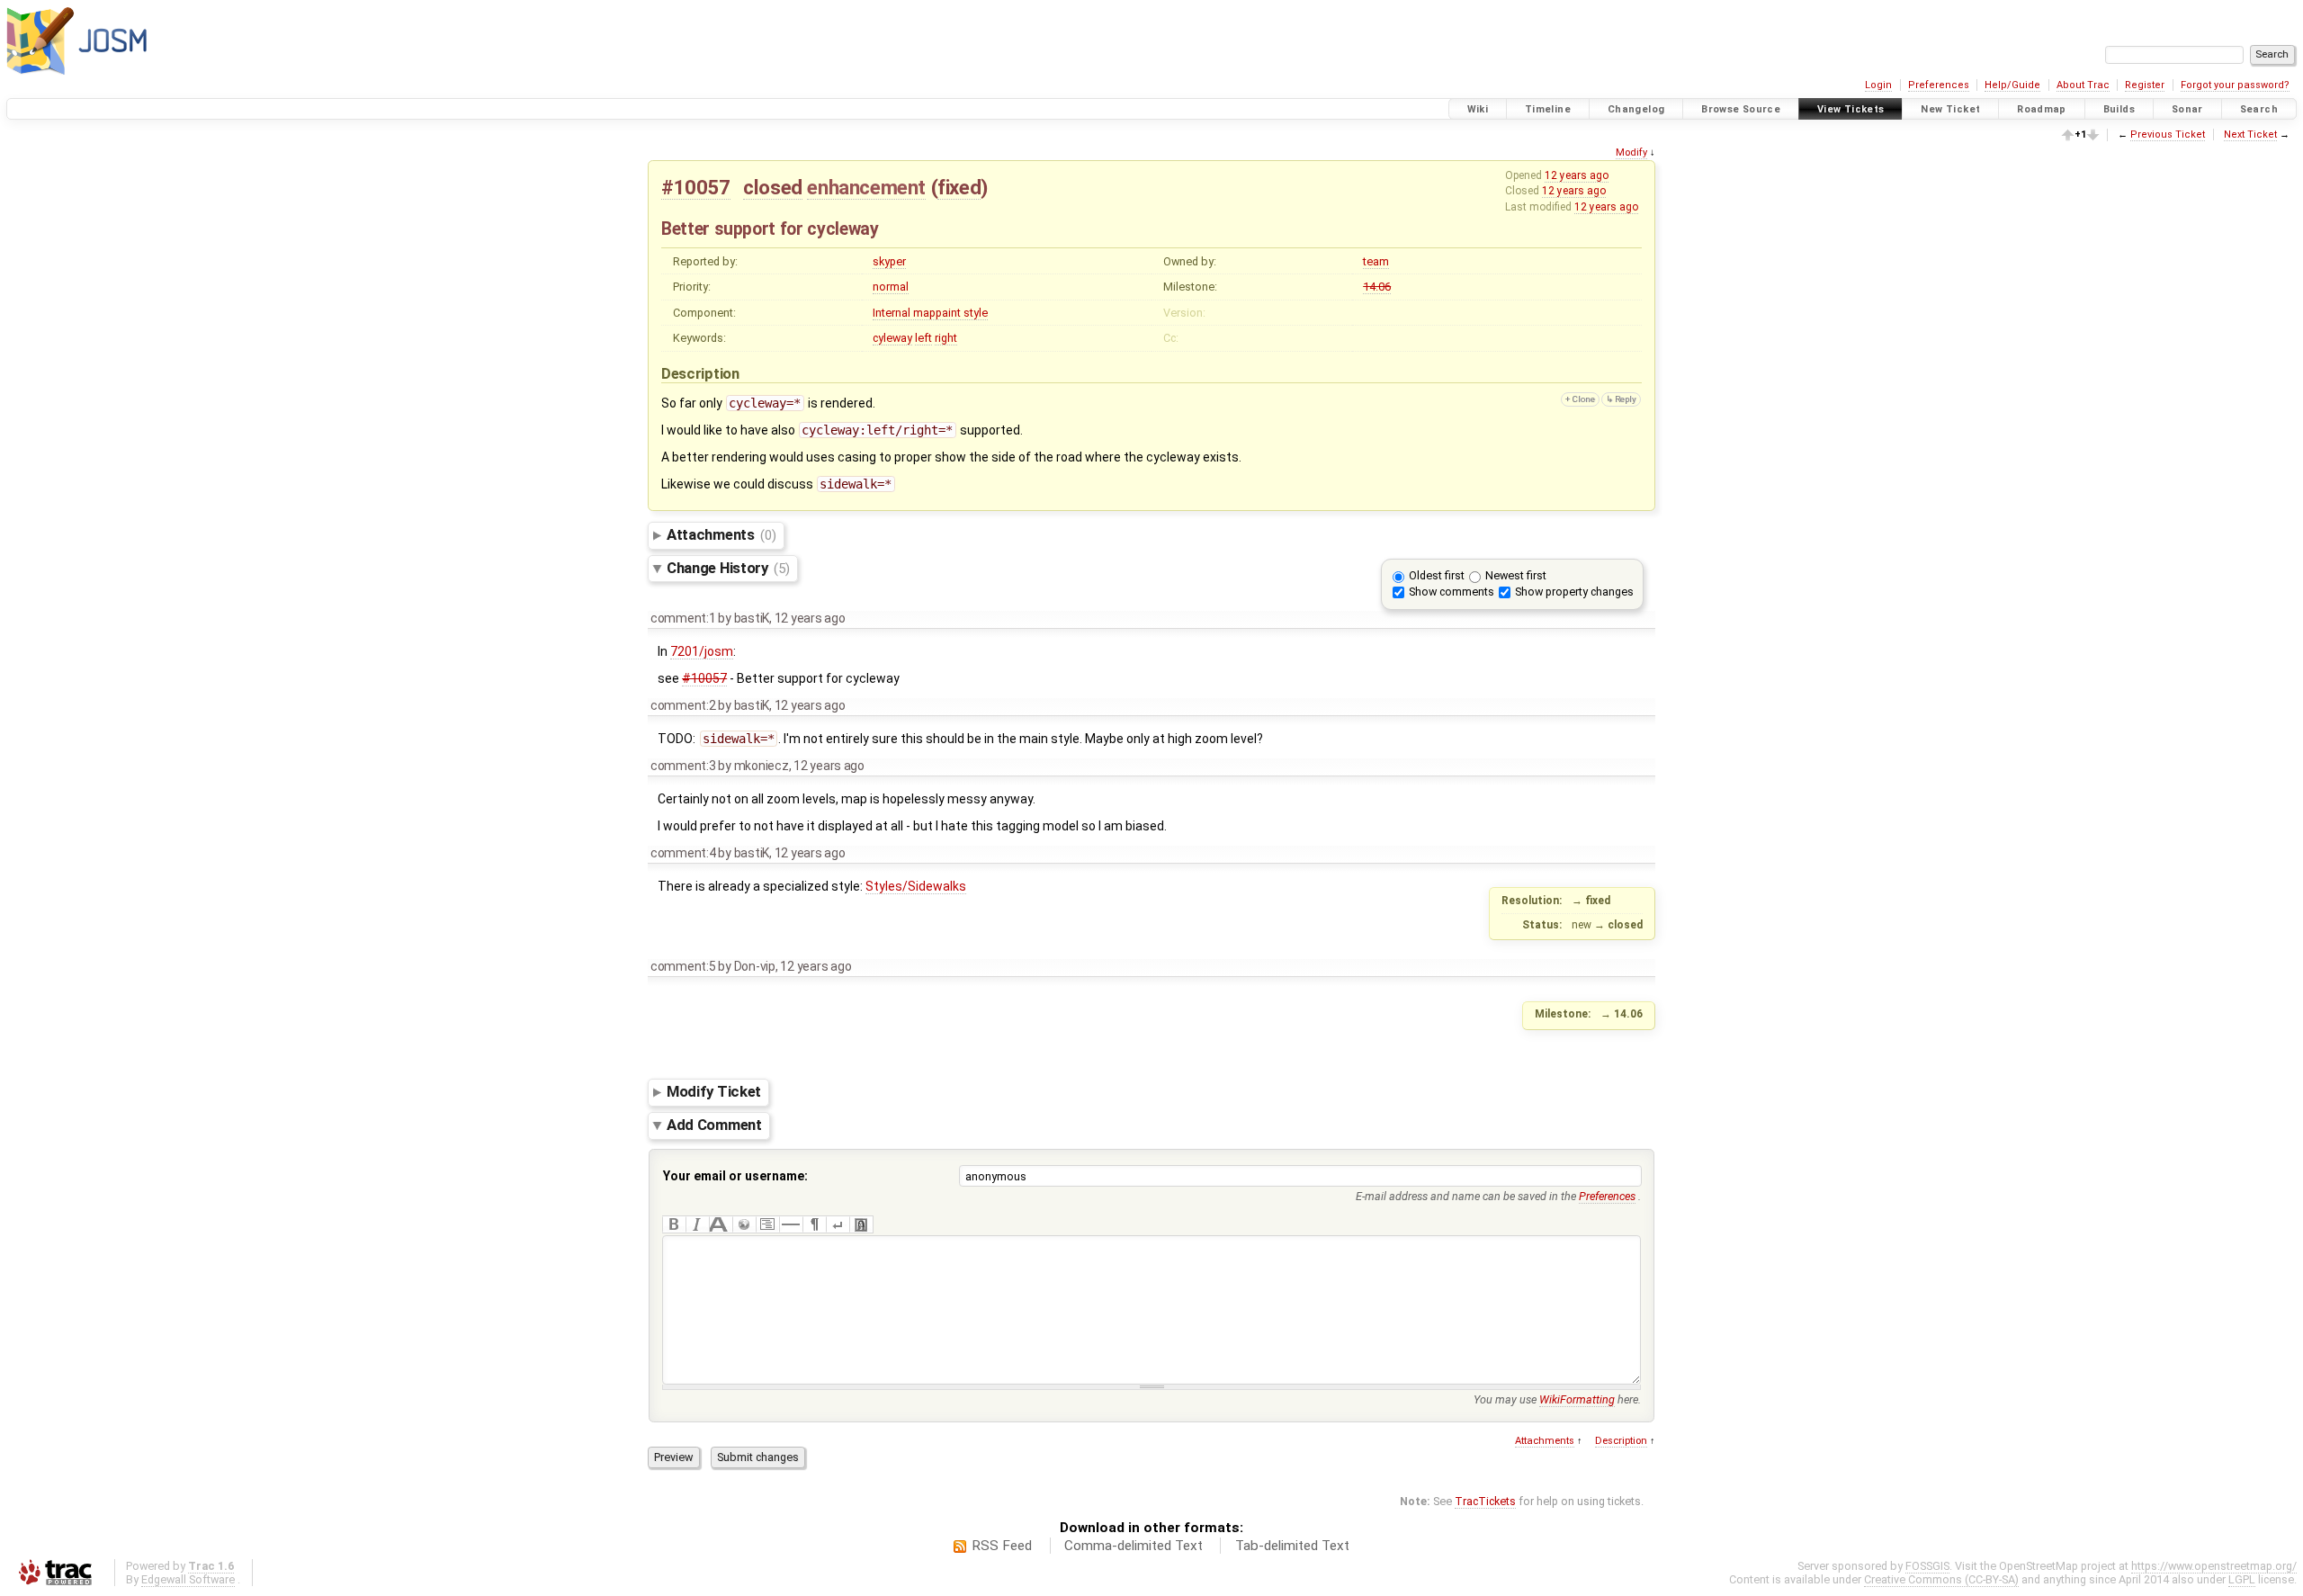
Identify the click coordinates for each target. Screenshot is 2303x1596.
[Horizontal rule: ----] (791, 1224)
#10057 (696, 187)
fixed (959, 187)
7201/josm (702, 651)
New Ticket (1950, 109)
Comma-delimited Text (1134, 1546)
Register (2145, 85)
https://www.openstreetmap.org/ (2214, 1566)
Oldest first (1437, 575)
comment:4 (683, 853)
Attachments (721, 534)
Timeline (1548, 109)
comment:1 (683, 618)
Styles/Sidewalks (916, 886)
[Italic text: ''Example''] (697, 1224)
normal (891, 287)
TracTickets (1485, 1501)
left (923, 338)
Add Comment (714, 1125)
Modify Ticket (714, 1092)
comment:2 (683, 705)
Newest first (1516, 575)
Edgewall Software (188, 1579)
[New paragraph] (814, 1224)
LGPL (2242, 1579)
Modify (1631, 152)
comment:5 (683, 966)
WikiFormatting (1577, 1399)
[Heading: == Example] (721, 1224)
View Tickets (1851, 109)
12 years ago (1577, 175)
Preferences (1939, 85)
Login (1878, 85)
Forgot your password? (2235, 85)
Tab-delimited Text (1292, 1546)
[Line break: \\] (838, 1224)
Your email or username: (735, 1176)
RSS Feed (1002, 1546)
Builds (2119, 109)
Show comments (1452, 592)
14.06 (1377, 287)
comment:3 (683, 766)
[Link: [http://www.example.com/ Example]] (744, 1224)
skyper (889, 261)
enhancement (866, 187)
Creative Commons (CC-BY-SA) (1941, 1579)
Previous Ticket (2168, 134)
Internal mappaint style (930, 313)
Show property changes (1574, 592)
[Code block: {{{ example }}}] (767, 1224)
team (1376, 261)
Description (1621, 1441)
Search (2259, 109)
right (946, 338)
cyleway (892, 338)
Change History (728, 568)
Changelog (1636, 109)
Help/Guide (2012, 85)
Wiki (1478, 109)
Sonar (2187, 109)
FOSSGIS (1927, 1566)
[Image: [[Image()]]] (861, 1224)
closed (773, 187)
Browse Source (1741, 109)
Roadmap (2042, 109)
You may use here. (1557, 1399)
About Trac (2083, 85)
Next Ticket (2250, 134)
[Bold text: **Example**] (674, 1224)
